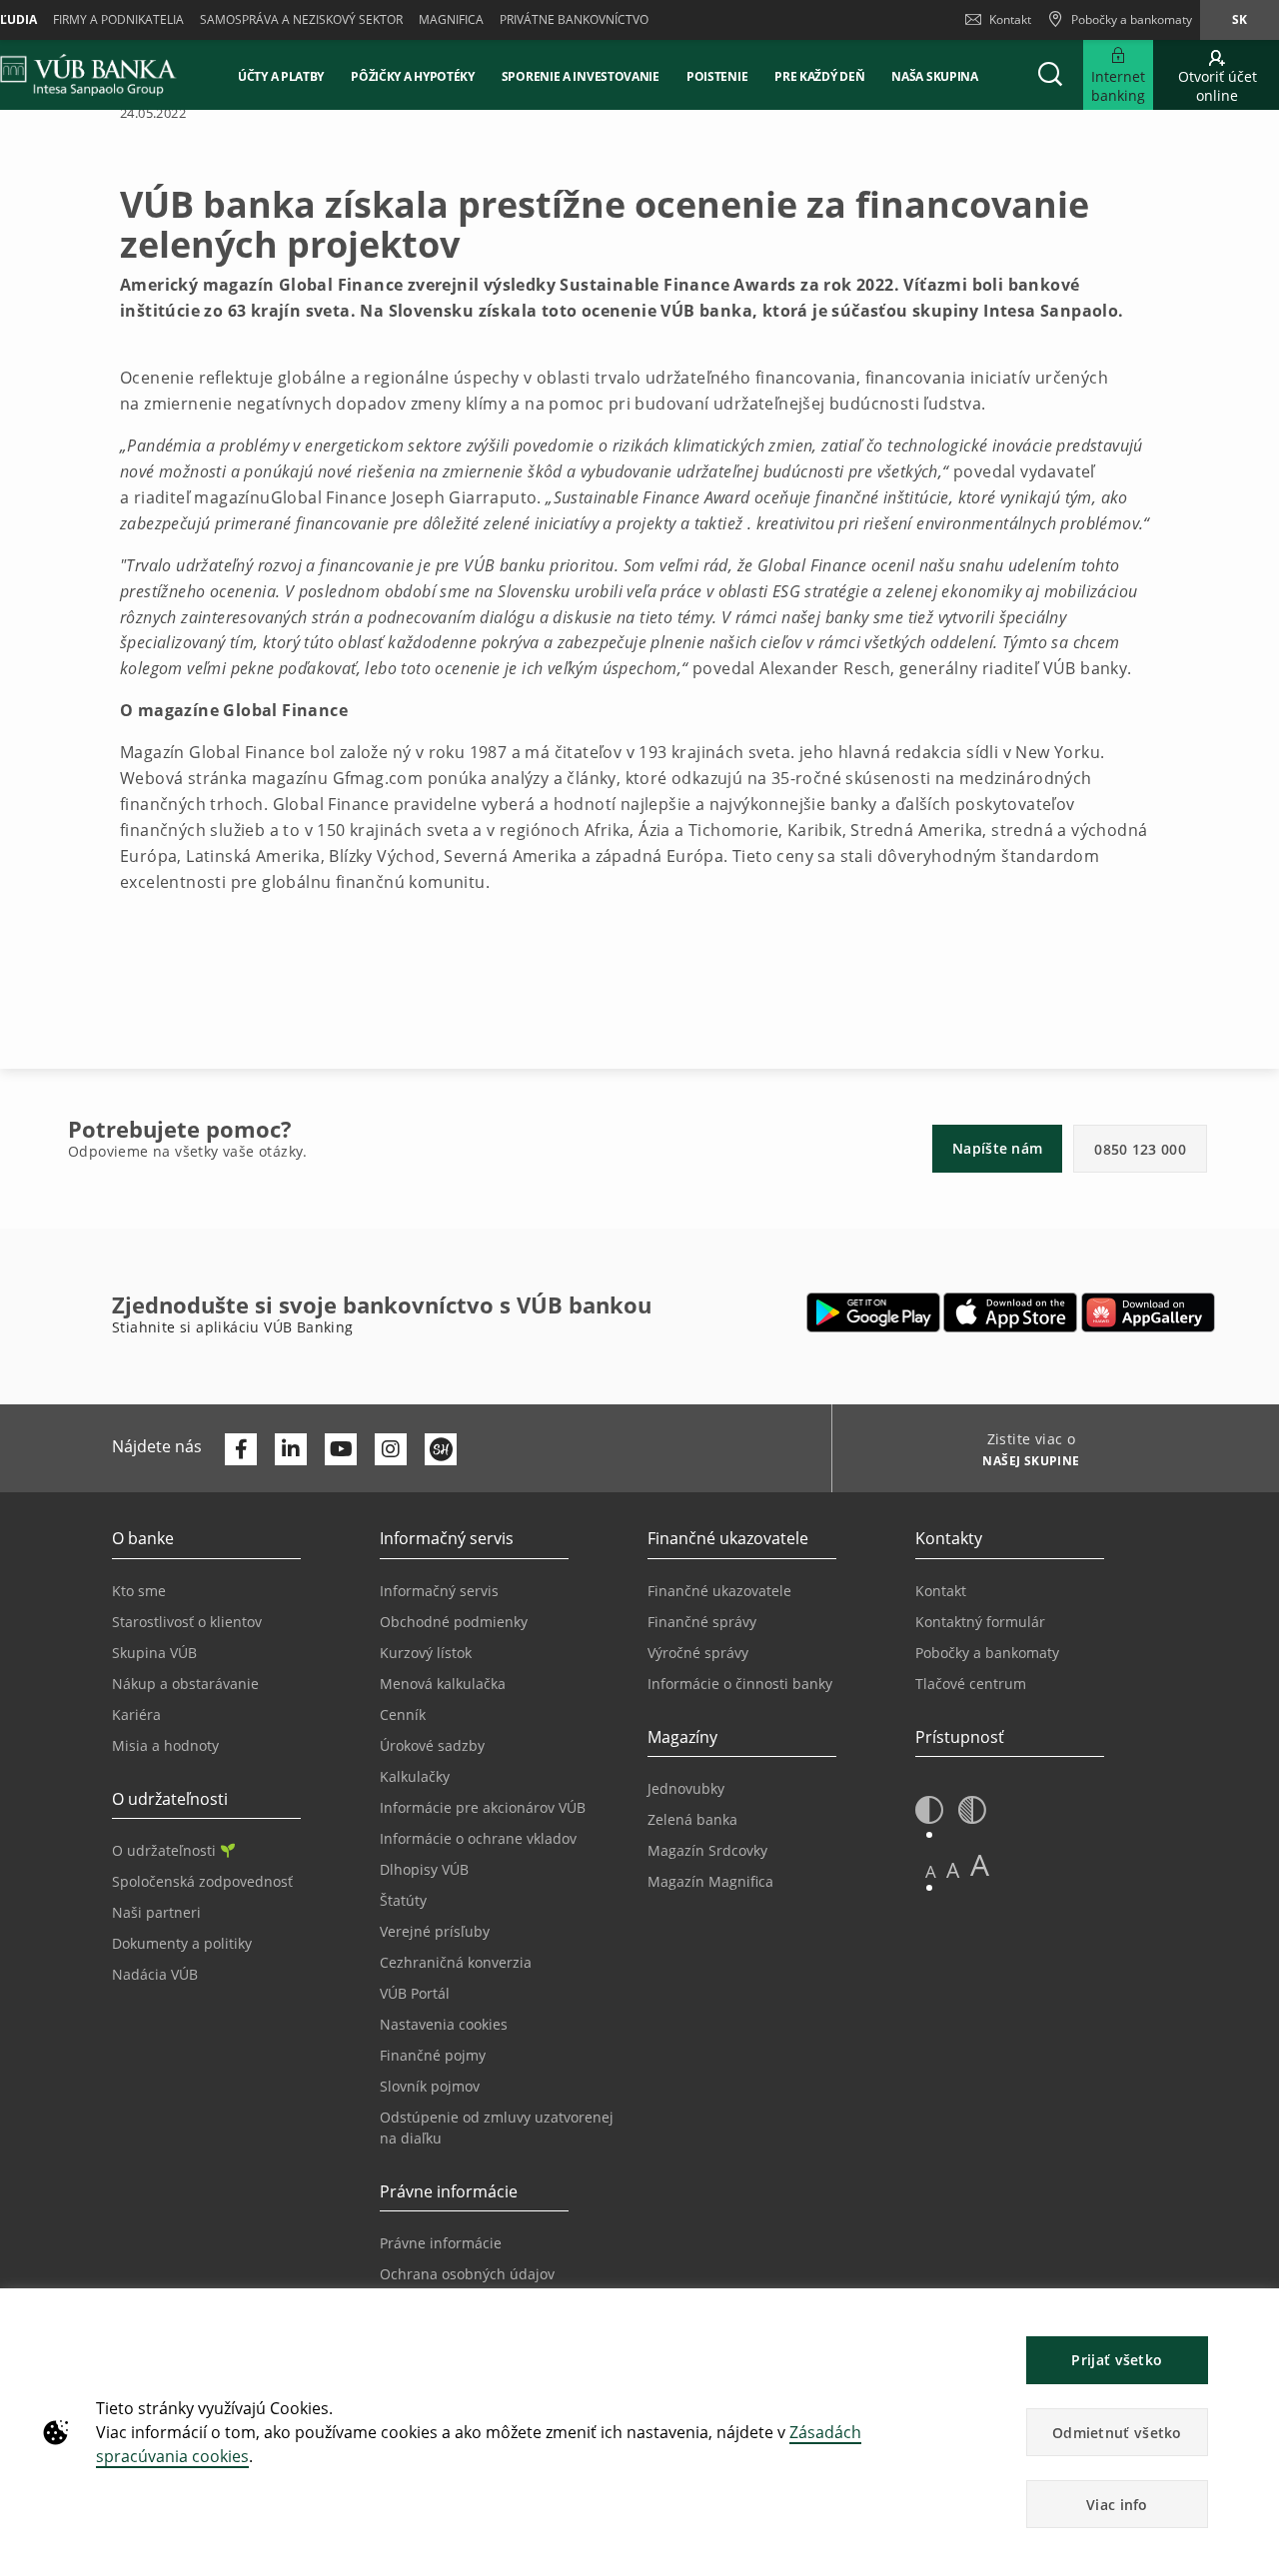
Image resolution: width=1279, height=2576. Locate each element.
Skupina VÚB (154, 1653)
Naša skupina (934, 76)
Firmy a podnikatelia (118, 19)
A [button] (931, 1871)
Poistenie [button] (717, 76)
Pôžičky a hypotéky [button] (413, 76)
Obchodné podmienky (454, 1622)
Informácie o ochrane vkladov (478, 1838)
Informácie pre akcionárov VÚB (483, 1807)
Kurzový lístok (426, 1653)
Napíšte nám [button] (997, 1148)
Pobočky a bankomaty (987, 1653)
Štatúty (403, 1900)
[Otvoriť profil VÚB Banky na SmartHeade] (441, 1449)
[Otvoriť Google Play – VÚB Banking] (874, 1312)
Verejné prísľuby (435, 1931)
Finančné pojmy (433, 2055)
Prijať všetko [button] (1117, 2360)
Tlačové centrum (971, 1684)
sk (1240, 19)
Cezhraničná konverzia (456, 1962)
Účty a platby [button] (281, 76)
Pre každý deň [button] (819, 76)
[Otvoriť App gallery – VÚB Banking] (1148, 1312)
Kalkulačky (415, 1776)
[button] (1050, 75)
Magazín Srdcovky (707, 1850)
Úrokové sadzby (432, 1745)
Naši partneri (156, 1912)
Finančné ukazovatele (719, 1591)
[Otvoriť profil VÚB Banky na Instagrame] (391, 1449)
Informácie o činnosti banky (740, 1684)
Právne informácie (441, 2243)
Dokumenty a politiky (182, 1943)
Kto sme (139, 1591)
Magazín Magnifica (710, 1881)
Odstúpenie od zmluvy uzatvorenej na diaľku (497, 2128)
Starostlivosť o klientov (187, 1622)
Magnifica (451, 19)
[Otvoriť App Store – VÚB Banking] (1011, 1312)
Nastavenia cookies (444, 2024)
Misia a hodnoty (165, 1745)
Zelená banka (692, 1819)
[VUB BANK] (88, 75)
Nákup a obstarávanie (185, 1684)
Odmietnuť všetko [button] (1117, 2433)
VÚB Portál (415, 1993)
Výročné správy (698, 1653)
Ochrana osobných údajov (467, 2274)
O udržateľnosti (164, 1850)
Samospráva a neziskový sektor (301, 19)
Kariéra (136, 1715)
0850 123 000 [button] (1140, 1149)
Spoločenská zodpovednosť (202, 1881)
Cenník (403, 1715)
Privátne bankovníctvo (574, 19)
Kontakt (1010, 19)
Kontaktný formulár (980, 1622)
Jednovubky (686, 1788)
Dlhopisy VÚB (424, 1869)
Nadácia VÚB (155, 1974)
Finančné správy (702, 1622)
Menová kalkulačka (443, 1684)
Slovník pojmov (430, 2086)
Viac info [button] (1117, 2505)
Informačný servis (439, 1591)
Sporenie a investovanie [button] (581, 76)
